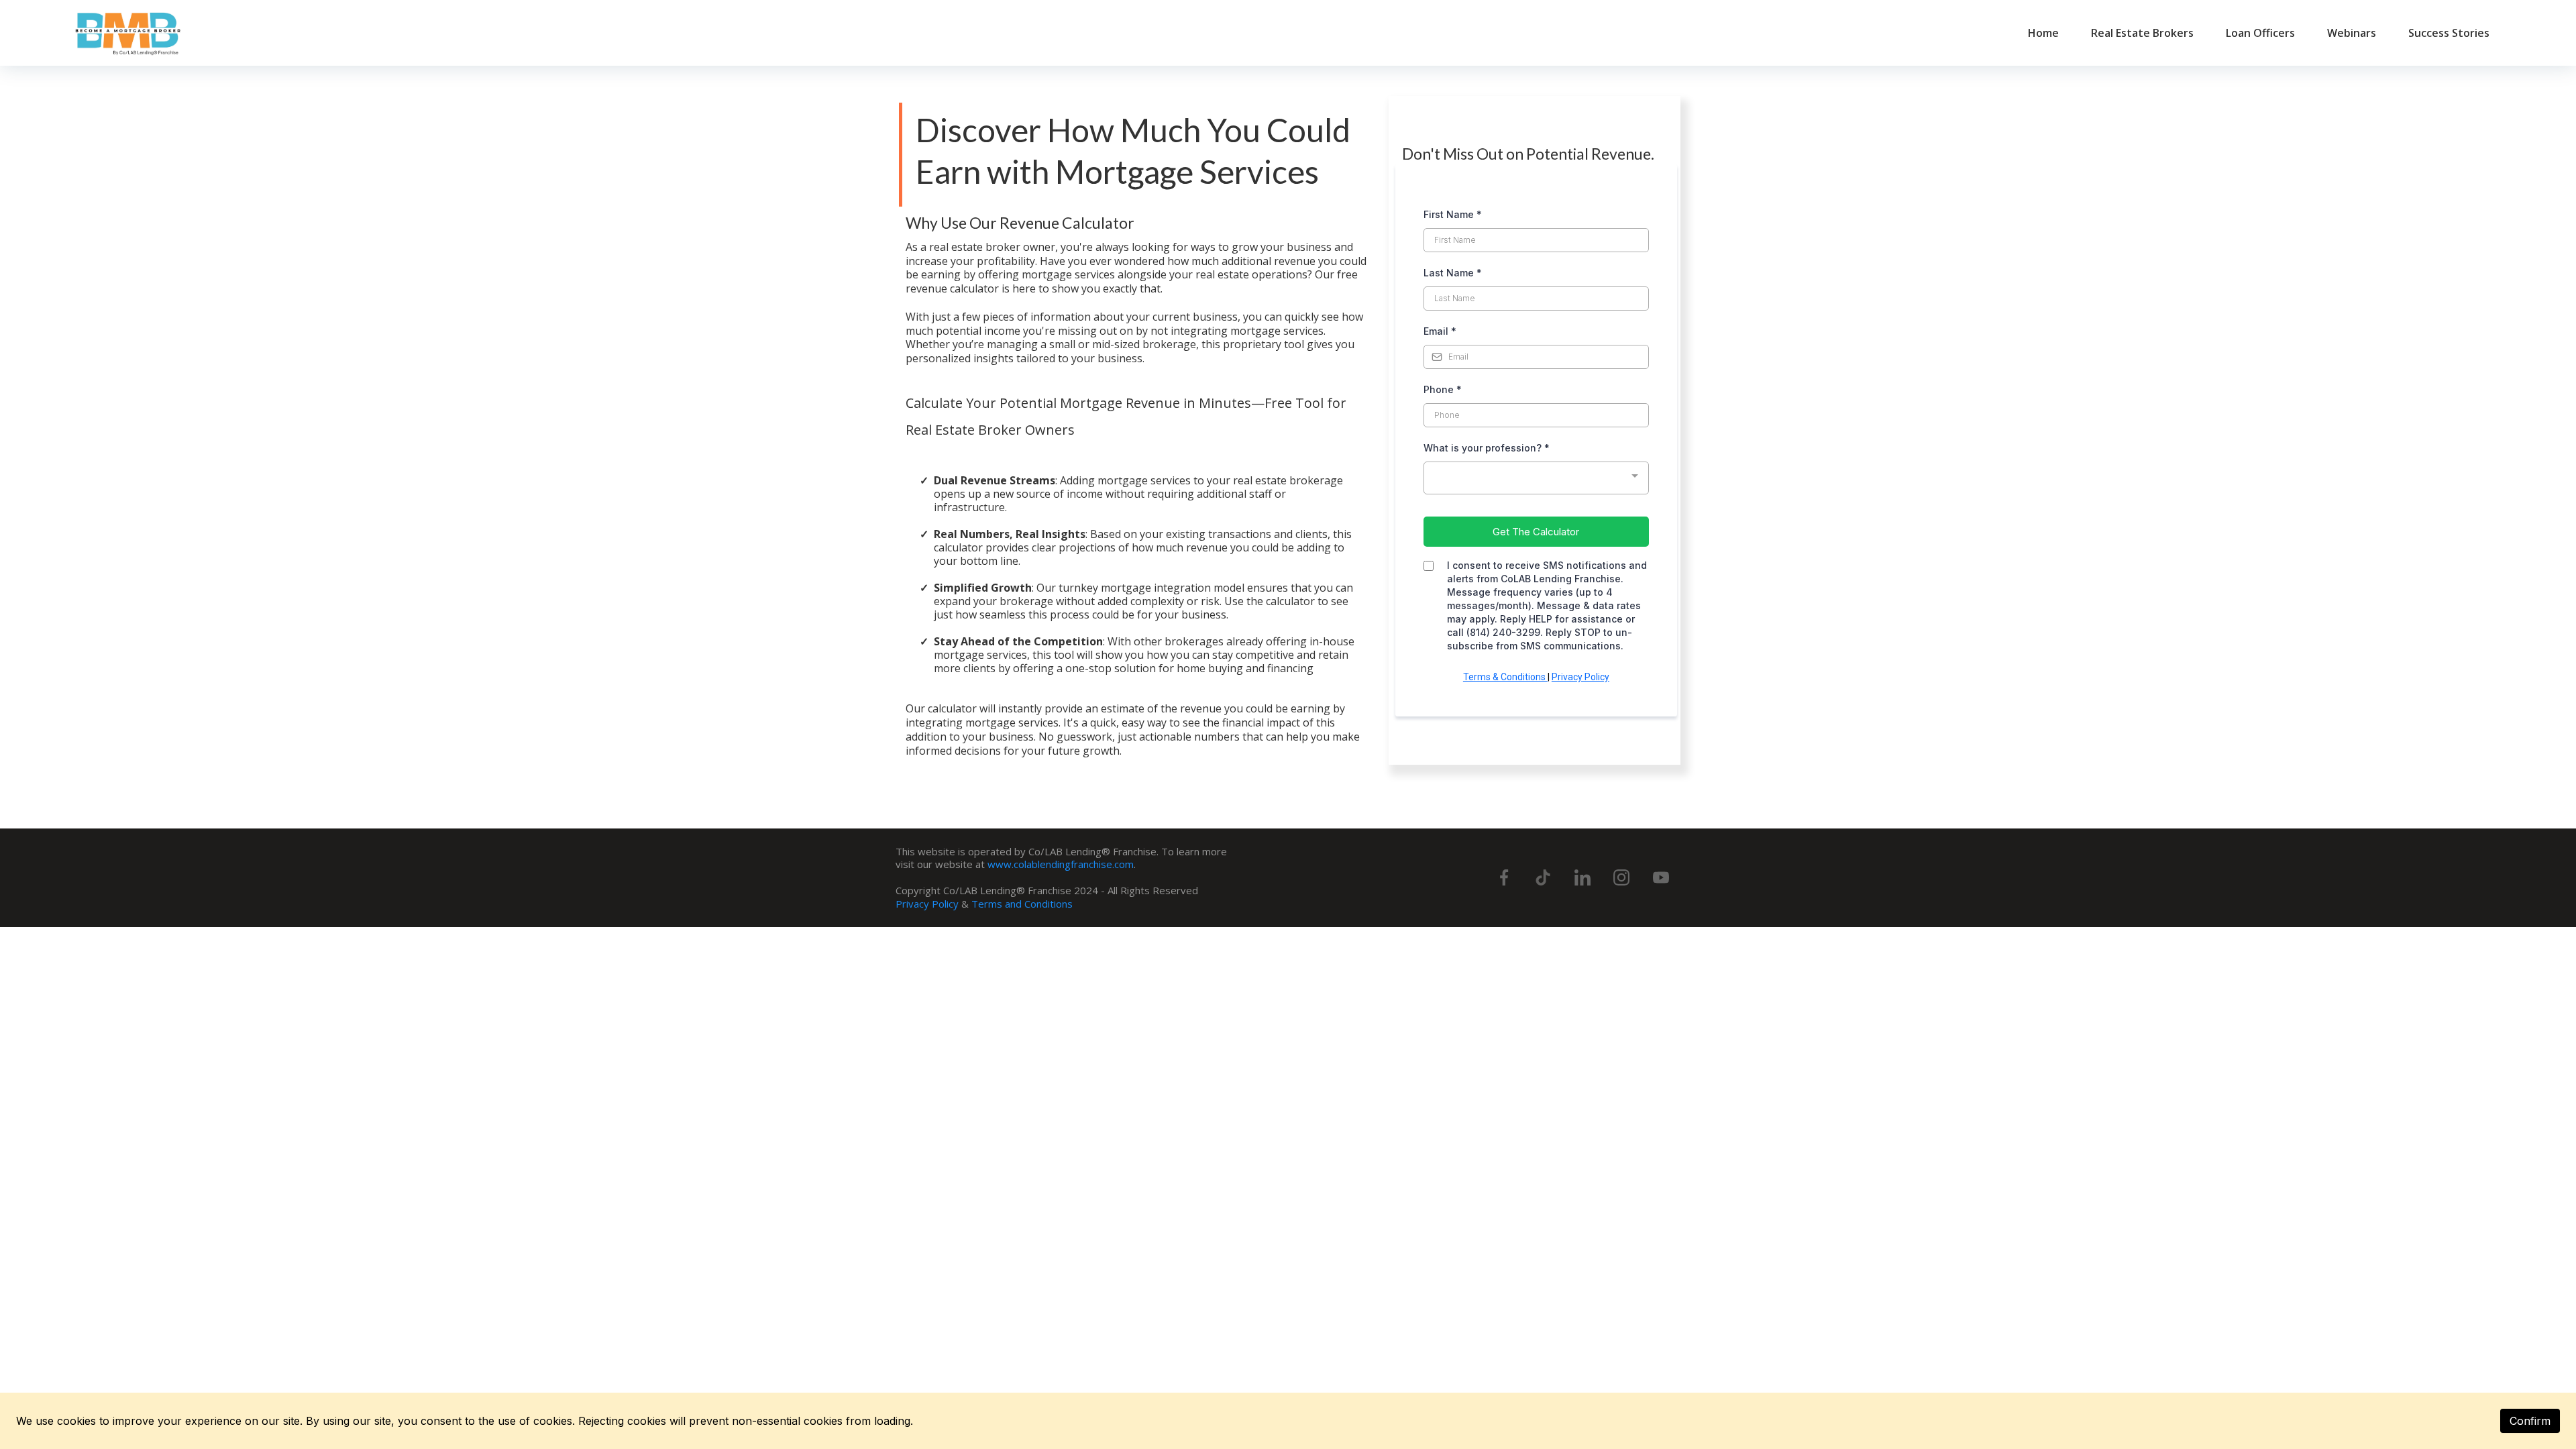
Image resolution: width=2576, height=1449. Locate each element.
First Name (1453, 214)
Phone (1443, 389)
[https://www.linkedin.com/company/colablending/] (1582, 877)
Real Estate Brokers (2142, 33)
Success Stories (2449, 33)
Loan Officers (2260, 33)
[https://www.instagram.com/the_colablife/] (1621, 877)
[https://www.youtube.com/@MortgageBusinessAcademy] (1661, 877)
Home (2043, 33)
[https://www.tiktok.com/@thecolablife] (1543, 877)
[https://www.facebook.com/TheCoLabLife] (1504, 877)
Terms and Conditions (1022, 904)
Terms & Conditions (1505, 677)
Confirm (2530, 1421)
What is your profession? (1487, 448)
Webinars (2352, 33)
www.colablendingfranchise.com (1061, 864)
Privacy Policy (1580, 677)
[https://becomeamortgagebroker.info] (129, 33)
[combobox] (1536, 478)
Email (1440, 331)
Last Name (1453, 273)
